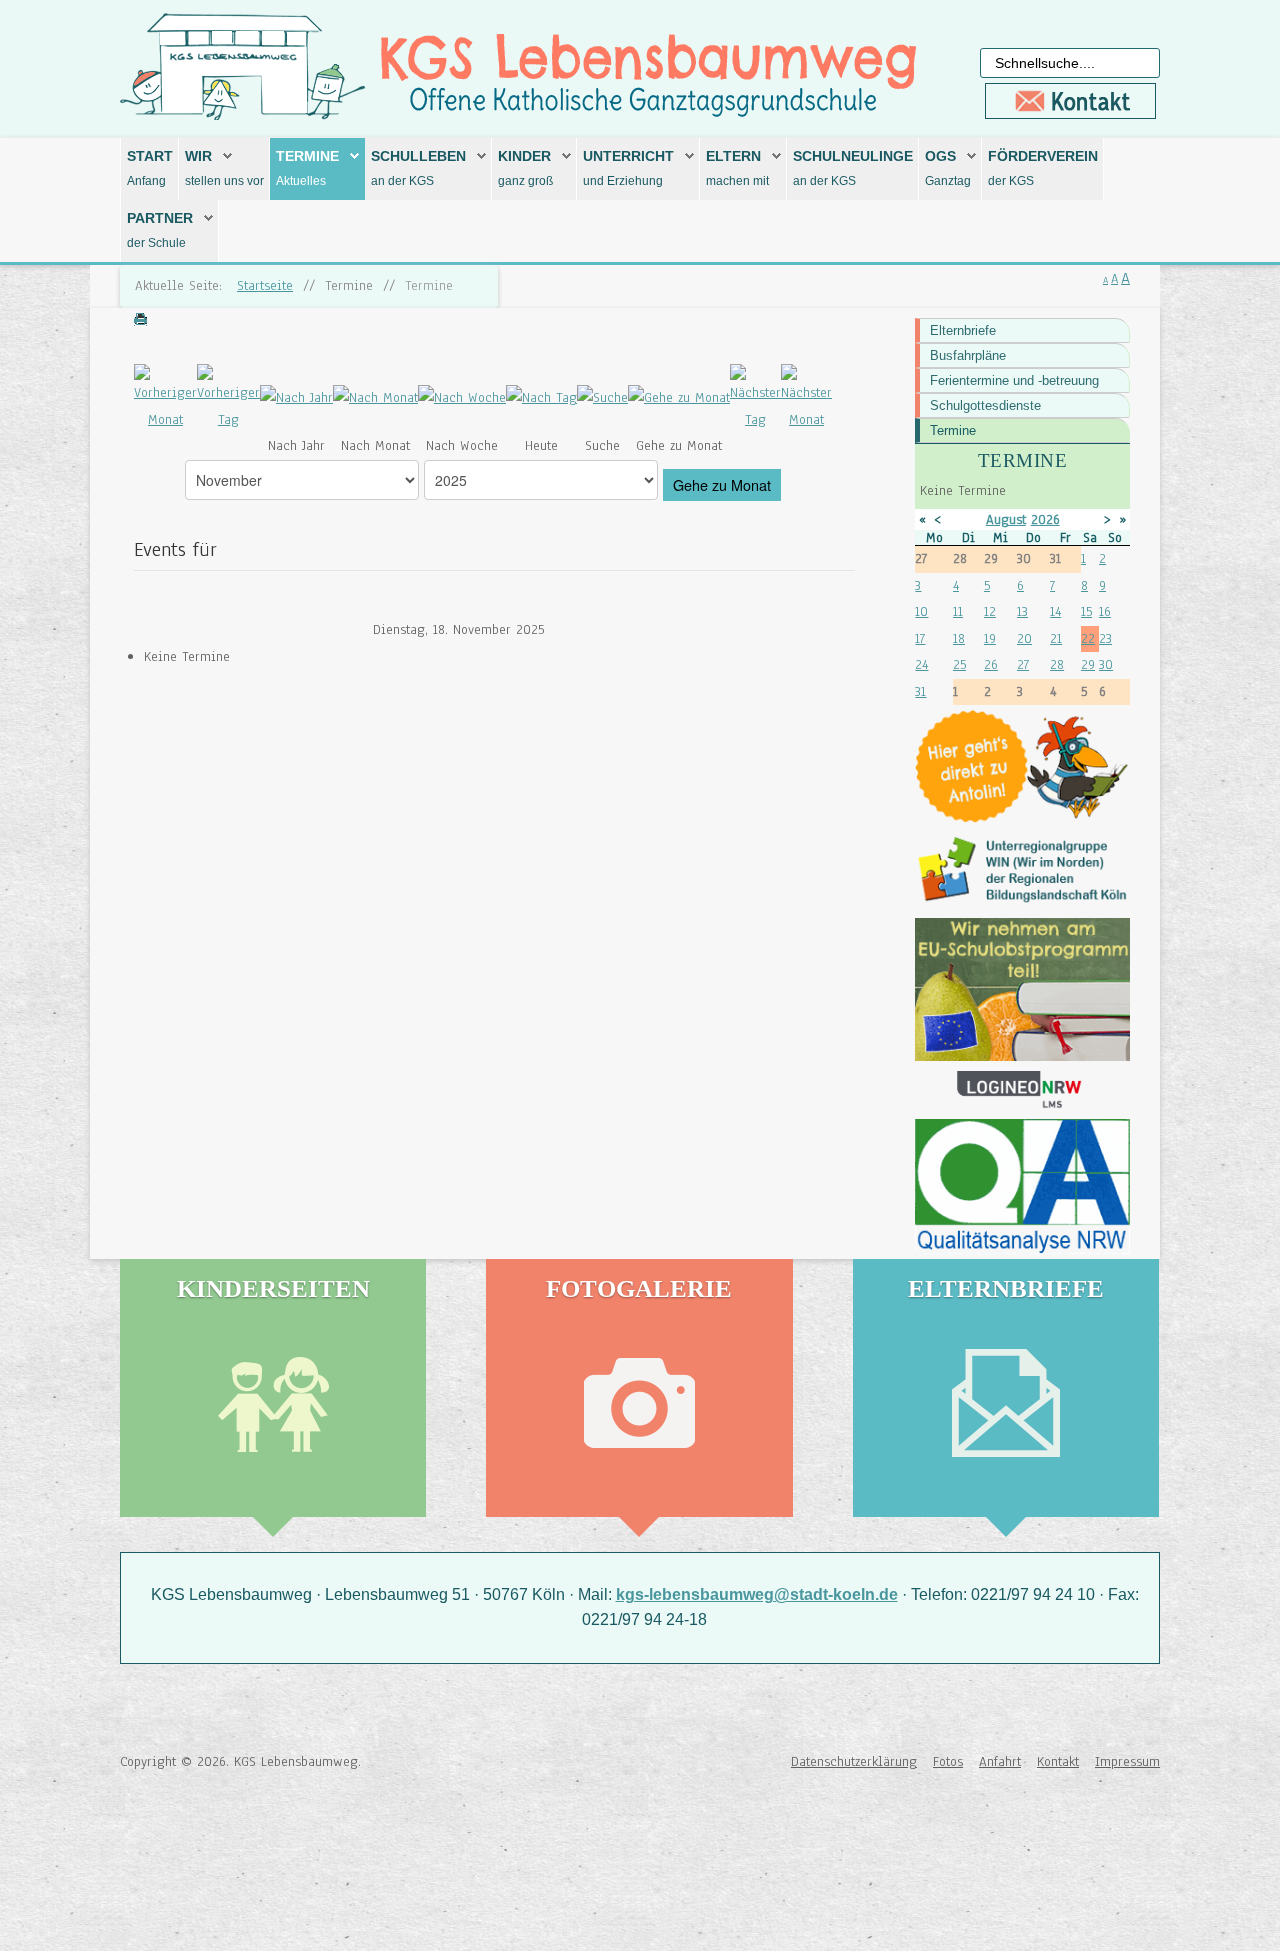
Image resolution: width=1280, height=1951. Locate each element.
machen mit (737, 181)
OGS (940, 156)
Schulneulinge (853, 156)
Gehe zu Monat (722, 484)
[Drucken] (141, 320)
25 (959, 664)
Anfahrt (1000, 1761)
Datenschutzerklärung (854, 1761)
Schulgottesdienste (985, 405)
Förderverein (1043, 156)
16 (1105, 611)
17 (920, 638)
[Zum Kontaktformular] (1070, 101)
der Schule (156, 243)
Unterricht (628, 156)
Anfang (146, 181)
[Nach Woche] (462, 397)
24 (921, 664)
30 (1106, 664)
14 (1055, 611)
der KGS (1011, 181)
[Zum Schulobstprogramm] (1022, 989)
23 (1105, 638)
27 (1023, 664)
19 (990, 638)
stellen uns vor (224, 181)
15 (1086, 611)
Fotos (948, 1761)
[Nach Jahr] (296, 397)
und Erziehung (623, 181)
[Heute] (541, 397)
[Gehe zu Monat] (679, 397)
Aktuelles (301, 181)
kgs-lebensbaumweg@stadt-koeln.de (757, 1594)
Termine (307, 156)
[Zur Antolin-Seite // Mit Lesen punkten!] (1022, 766)
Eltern (733, 156)
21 (1056, 638)
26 (991, 664)
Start (150, 156)
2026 (1045, 519)
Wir (198, 156)
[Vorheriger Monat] (165, 397)
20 (1024, 638)
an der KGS (402, 181)
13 (1022, 611)
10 (921, 611)
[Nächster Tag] (755, 397)
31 (920, 691)
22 (1088, 638)
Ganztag (948, 181)
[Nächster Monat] (806, 397)
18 (959, 638)
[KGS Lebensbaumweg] (185, 1846)
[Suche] (602, 397)
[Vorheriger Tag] (228, 397)
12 (990, 611)
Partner (160, 218)
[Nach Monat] (375, 397)
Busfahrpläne (968, 355)
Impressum (1127, 1761)
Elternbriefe (963, 330)
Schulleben (418, 156)
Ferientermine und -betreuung (1014, 380)
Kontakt (1058, 1761)
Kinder (524, 156)
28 (1057, 664)
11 (958, 611)
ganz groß (525, 181)
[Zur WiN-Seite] (1022, 870)
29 (1088, 664)
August (1006, 519)
